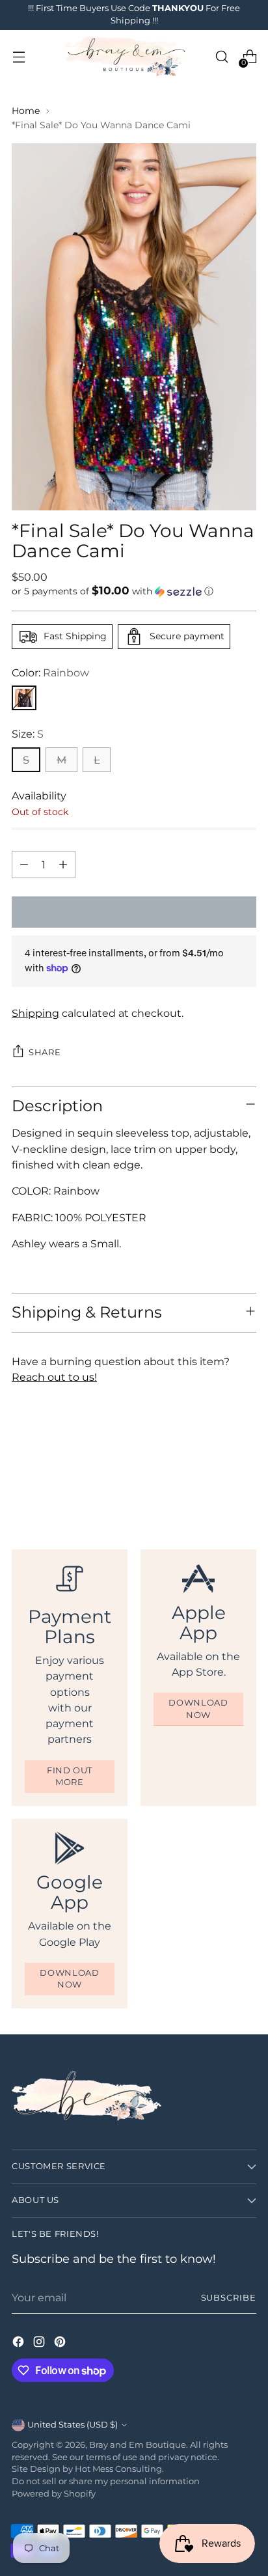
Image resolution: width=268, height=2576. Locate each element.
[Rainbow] (24, 698)
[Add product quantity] (63, 865)
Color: (50, 672)
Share (45, 1052)
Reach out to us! (54, 1377)
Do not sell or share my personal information (106, 2481)
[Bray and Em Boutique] (126, 57)
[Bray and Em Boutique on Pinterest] (61, 2344)
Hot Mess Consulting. (119, 2469)
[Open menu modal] (19, 57)
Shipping (35, 1013)
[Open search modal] (221, 57)
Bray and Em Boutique (138, 2445)
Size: (28, 734)
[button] (134, 591)
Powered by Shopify (54, 2494)
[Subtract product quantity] (24, 865)
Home (26, 111)
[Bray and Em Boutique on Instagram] (40, 2344)
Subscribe (229, 2298)
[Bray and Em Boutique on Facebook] (20, 2344)
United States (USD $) (73, 2425)
